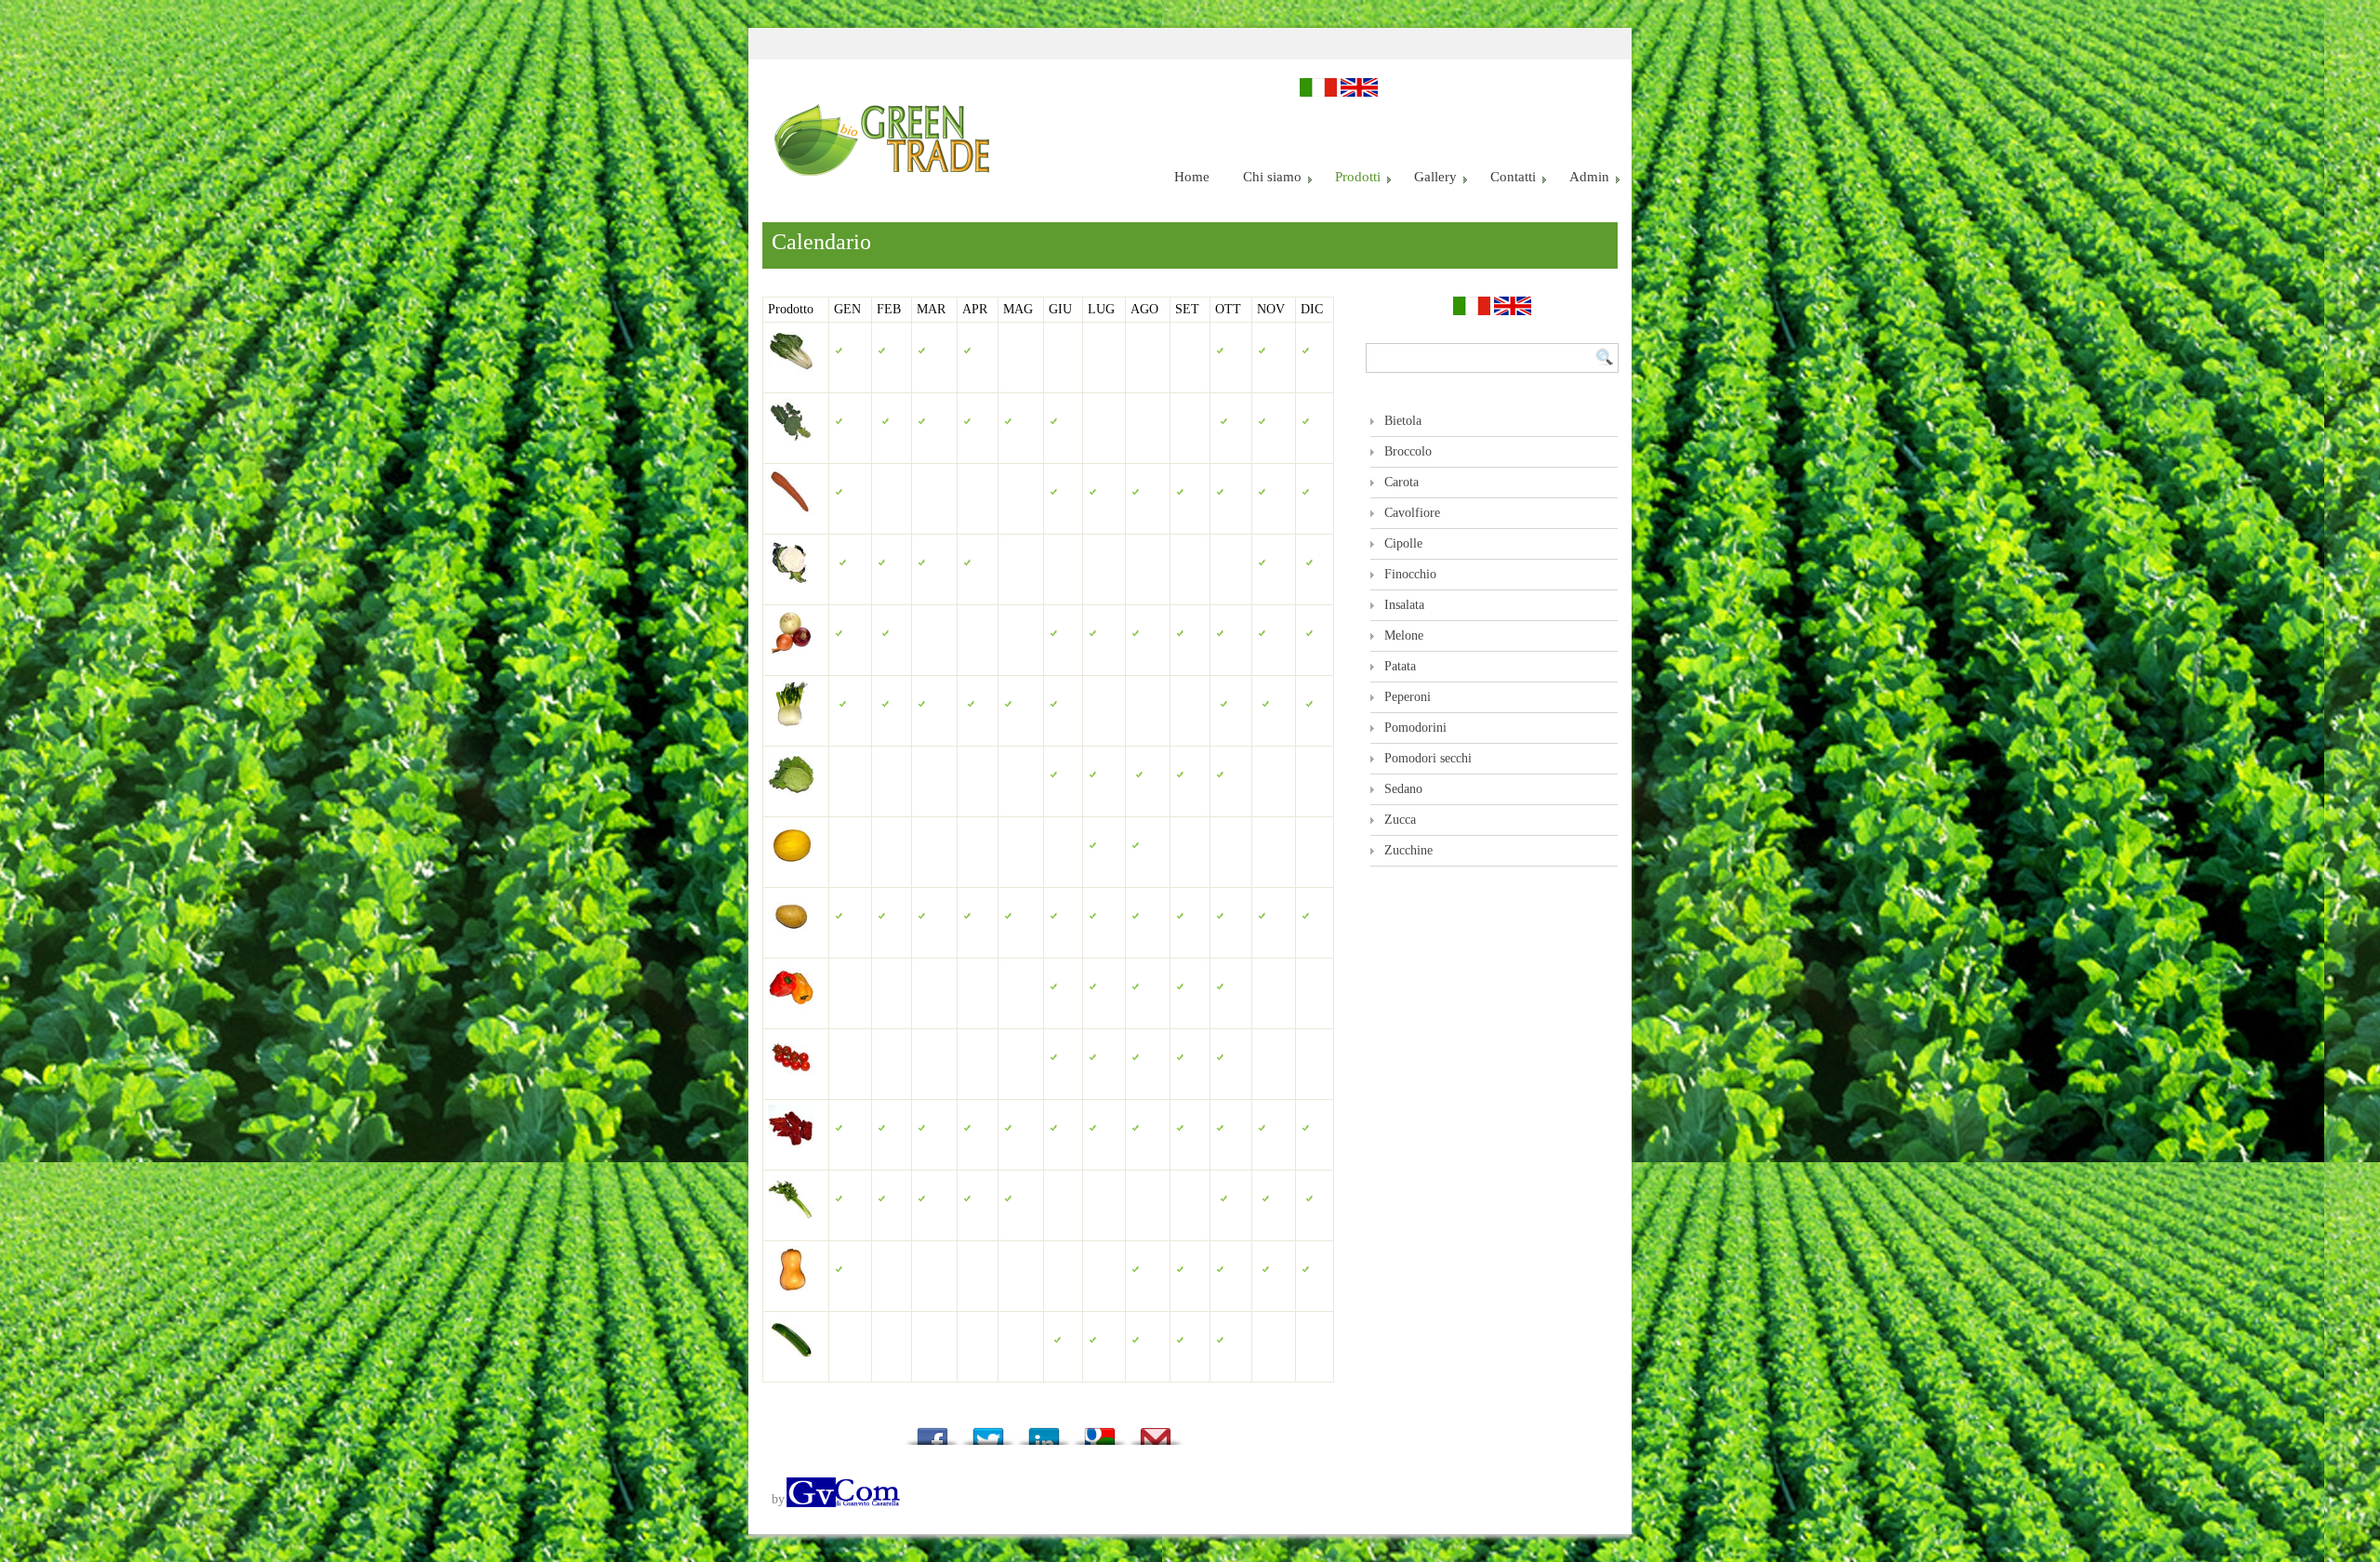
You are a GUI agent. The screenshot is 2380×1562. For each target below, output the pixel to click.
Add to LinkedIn (1044, 1431)
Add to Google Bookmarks (1100, 1431)
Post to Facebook (932, 1431)
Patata (1400, 666)
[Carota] (791, 498)
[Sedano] (791, 1205)
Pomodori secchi (1428, 758)
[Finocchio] (791, 710)
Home (1192, 177)
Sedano (1403, 789)
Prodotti (1358, 177)
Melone (1404, 635)
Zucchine (1408, 850)
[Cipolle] (791, 639)
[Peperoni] (791, 993)
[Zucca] (791, 1275)
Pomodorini (1415, 728)
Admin (1589, 177)
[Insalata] (791, 781)
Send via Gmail (1156, 1431)
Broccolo (1408, 451)
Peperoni (1408, 697)
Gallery (1435, 177)
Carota (1402, 482)
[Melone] (791, 851)
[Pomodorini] (791, 1063)
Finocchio (1410, 574)
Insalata (1404, 605)
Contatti (1513, 177)
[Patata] (791, 922)
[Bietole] (791, 357)
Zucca (1400, 820)
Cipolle (1403, 543)
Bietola (1403, 421)
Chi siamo (1272, 177)
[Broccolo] (791, 427)
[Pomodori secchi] (791, 1134)
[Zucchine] (791, 1346)
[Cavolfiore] (791, 569)
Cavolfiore (1412, 513)
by (778, 1499)
